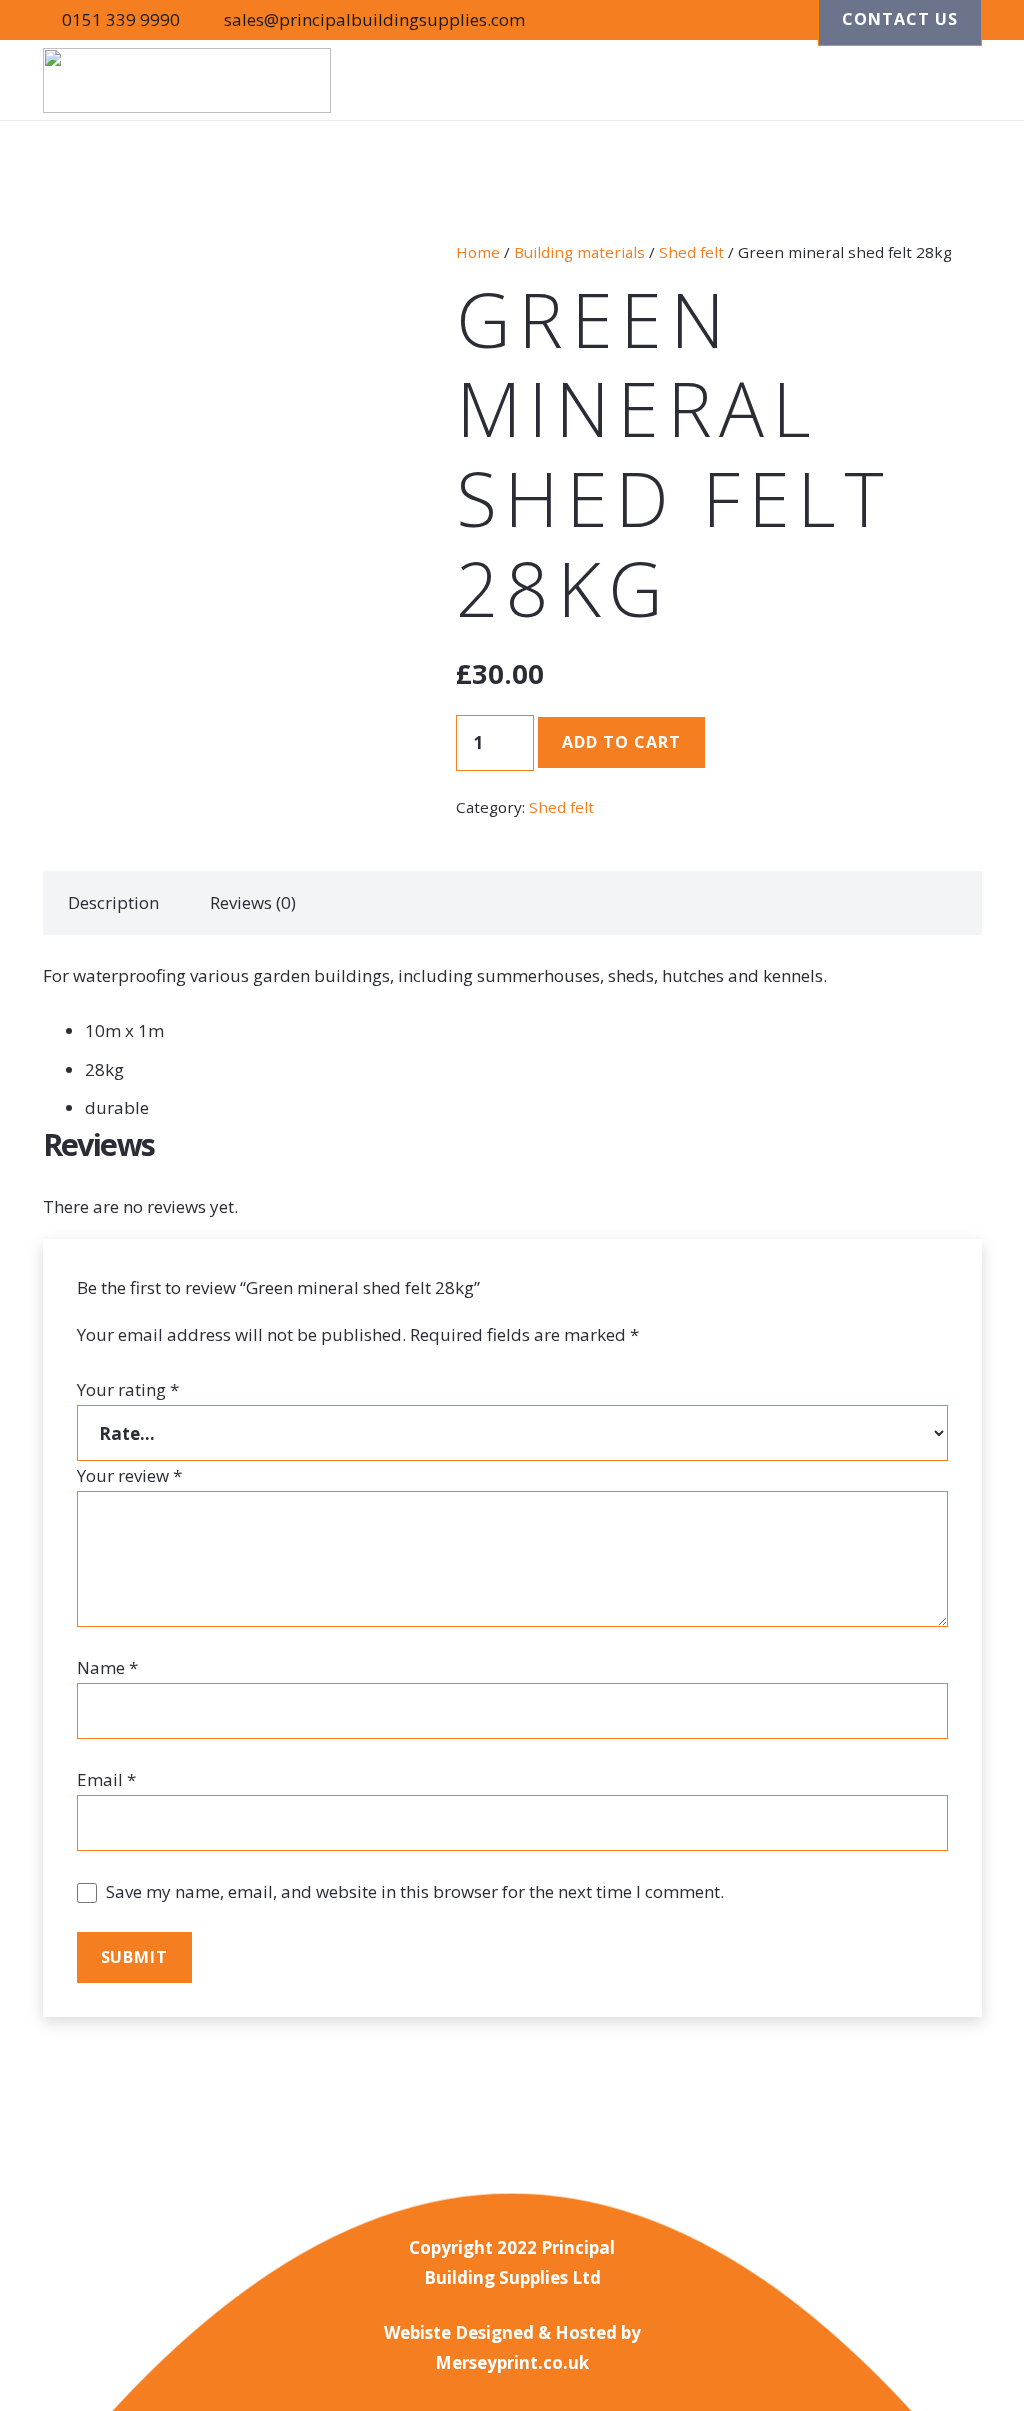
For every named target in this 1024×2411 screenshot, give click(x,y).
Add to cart (621, 742)
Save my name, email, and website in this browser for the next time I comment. (415, 1891)
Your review (129, 1475)
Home (478, 252)
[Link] (187, 80)
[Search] (909, 80)
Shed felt (691, 252)
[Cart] (957, 80)
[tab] (114, 903)
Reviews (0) (253, 902)
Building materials (579, 252)
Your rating (128, 1389)
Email (106, 1779)
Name (107, 1667)
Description (113, 902)
